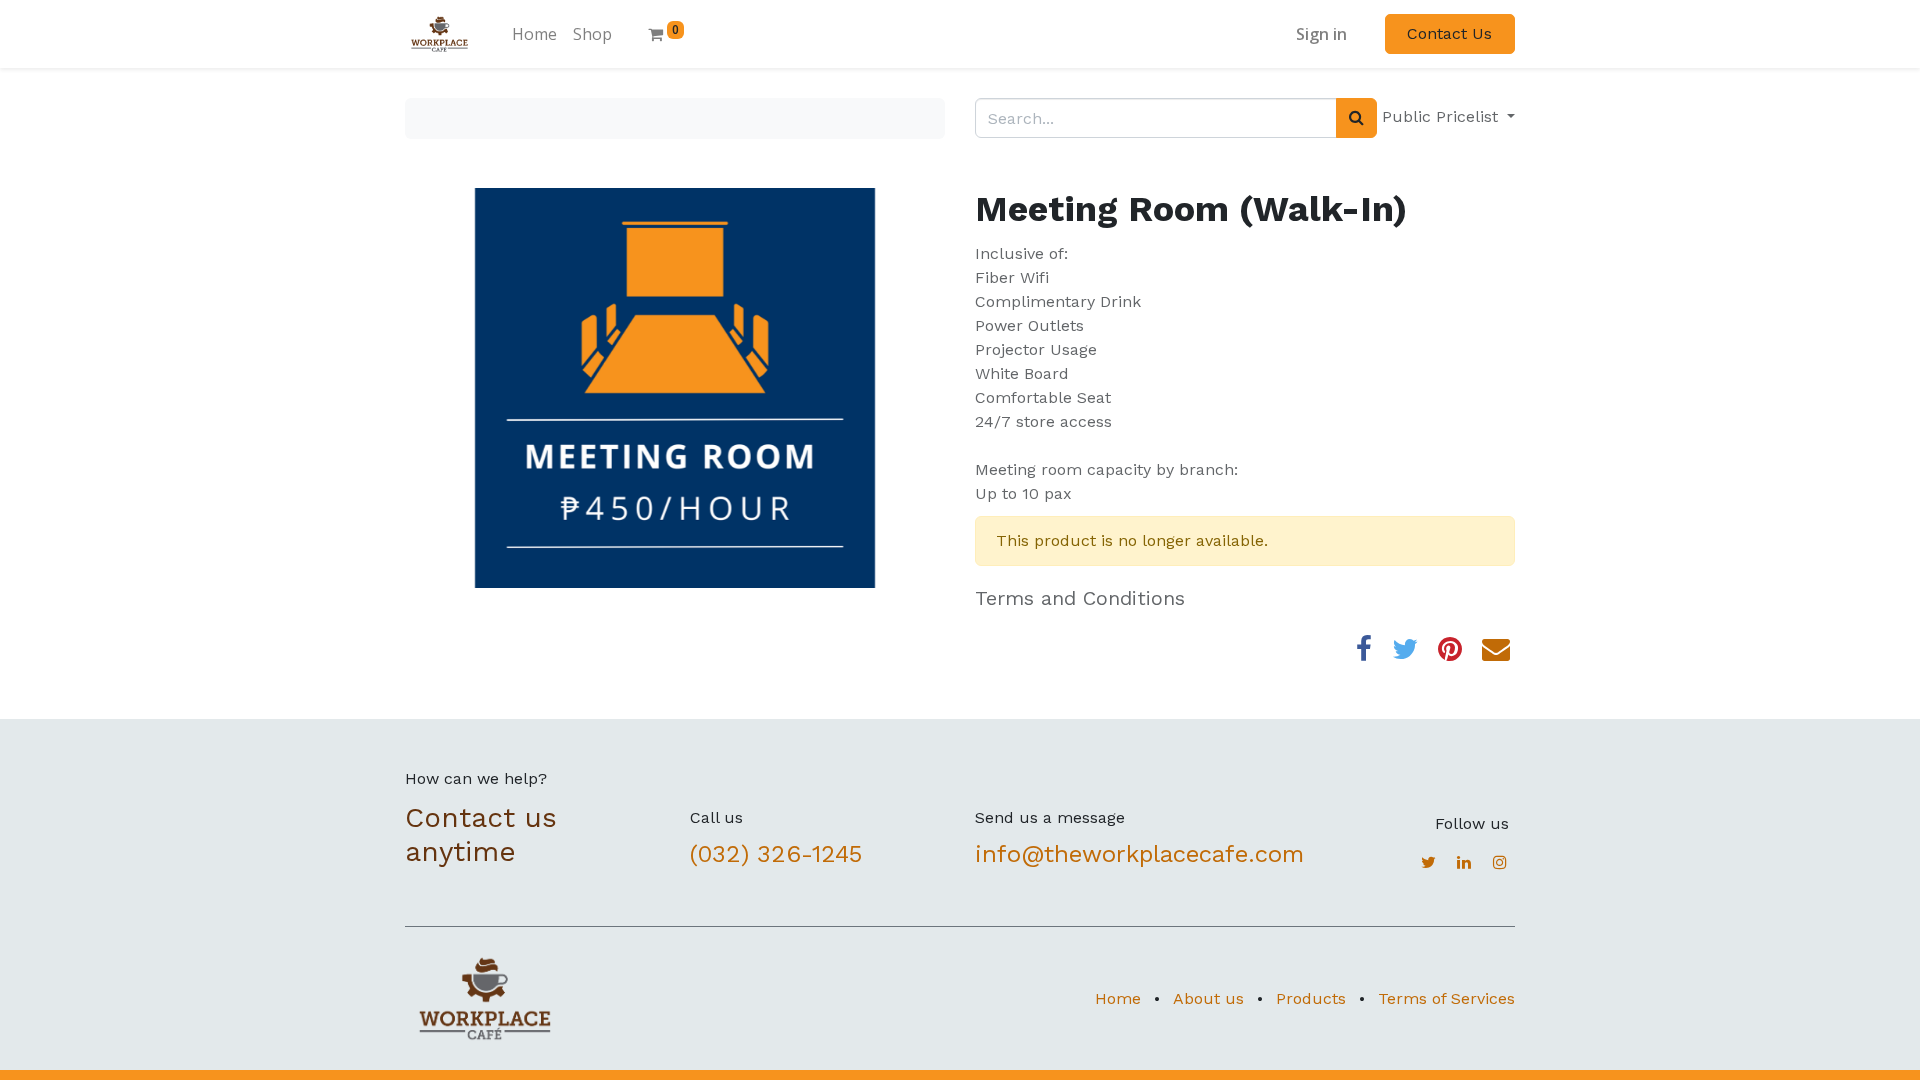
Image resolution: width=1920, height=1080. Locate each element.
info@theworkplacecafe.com (1139, 854)
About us (1208, 998)
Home (1118, 998)
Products (1311, 998)
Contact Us (1449, 33)
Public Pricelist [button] (1442, 116)
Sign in (1321, 34)
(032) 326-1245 (780, 854)
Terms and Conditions (1080, 598)
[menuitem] (534, 34)
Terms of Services (1446, 998)
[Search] (1356, 118)
